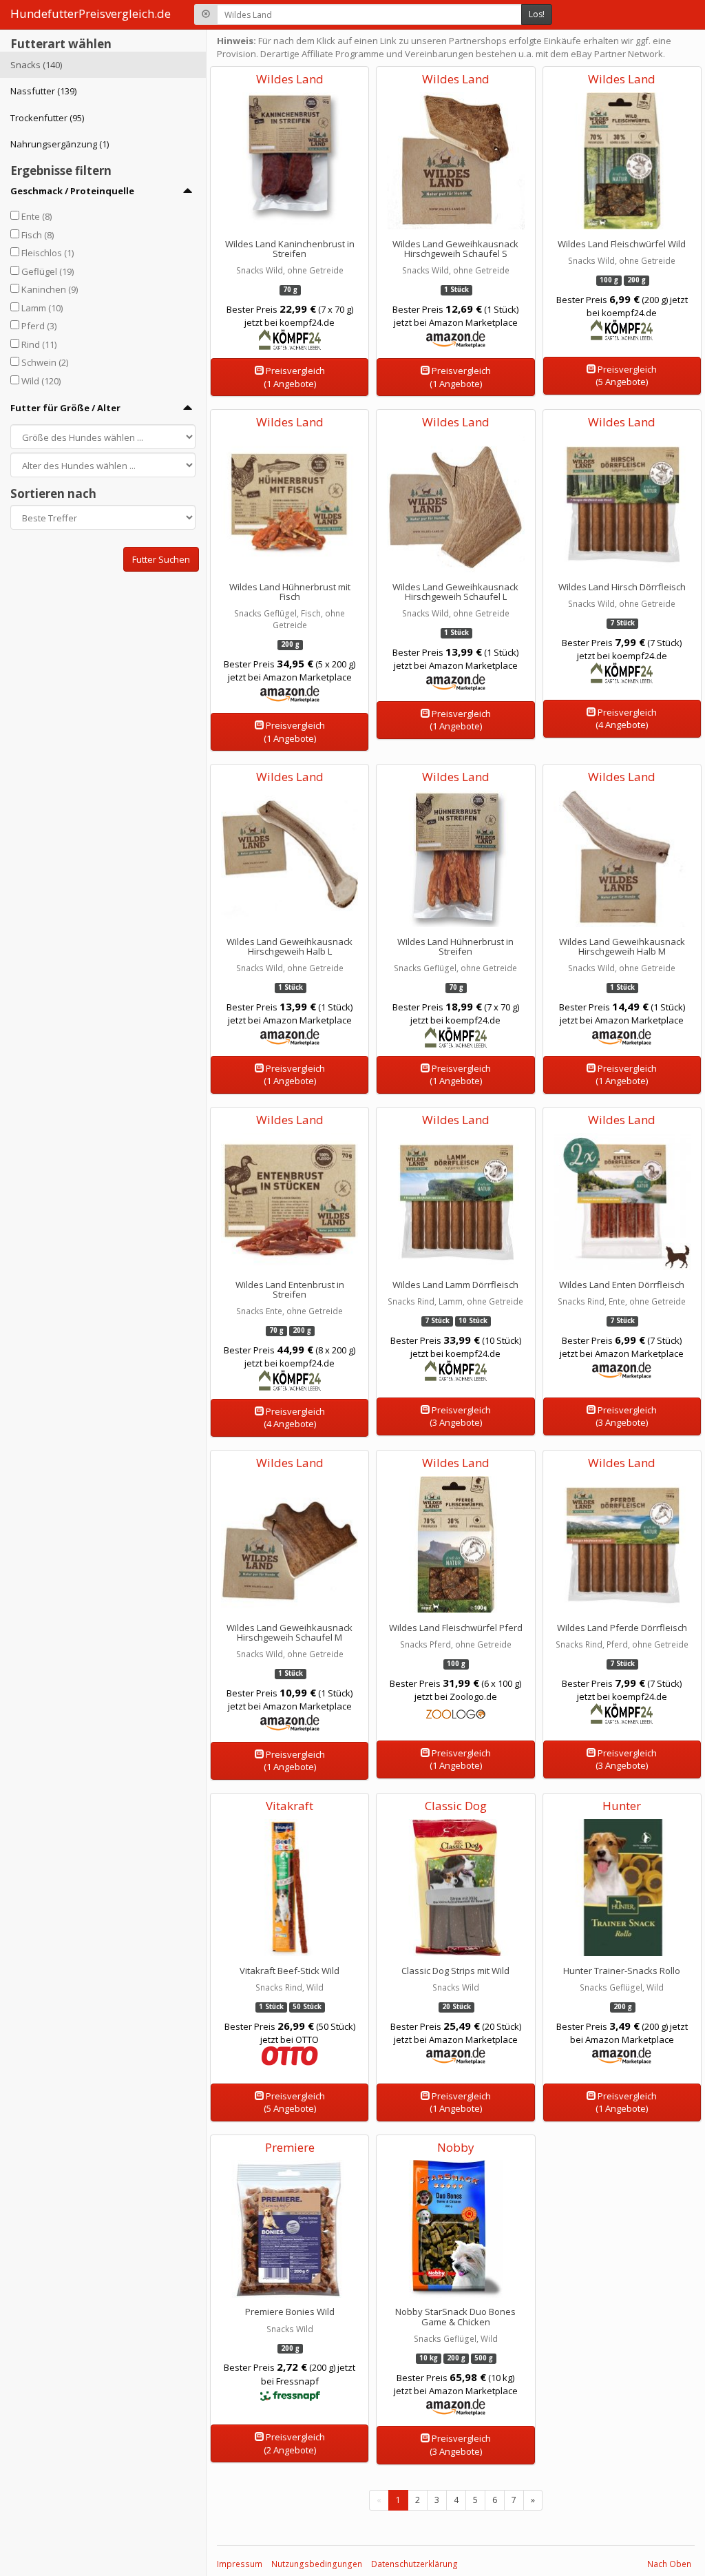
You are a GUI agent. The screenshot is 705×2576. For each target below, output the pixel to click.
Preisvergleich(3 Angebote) (460, 1416)
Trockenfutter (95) (47, 118)
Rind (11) (39, 344)
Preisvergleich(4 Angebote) (626, 719)
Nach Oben (669, 2564)
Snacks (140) (36, 65)
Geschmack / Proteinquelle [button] (72, 191)
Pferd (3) (39, 326)
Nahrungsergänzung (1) (60, 144)
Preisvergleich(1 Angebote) (294, 377)
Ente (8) (36, 216)
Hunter (622, 1806)
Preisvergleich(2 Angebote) (294, 2443)
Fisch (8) (38, 235)
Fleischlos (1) (48, 253)
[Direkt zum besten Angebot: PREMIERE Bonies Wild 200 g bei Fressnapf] (290, 2294)
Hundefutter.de (91, 13)
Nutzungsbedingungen (317, 2564)
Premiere (290, 2147)
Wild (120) (41, 381)
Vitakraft (290, 1806)
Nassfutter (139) (43, 91)
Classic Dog (456, 1806)
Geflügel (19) (48, 271)
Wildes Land (290, 79)
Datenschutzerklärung (414, 2564)
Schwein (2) (45, 362)
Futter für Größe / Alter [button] (65, 408)
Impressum (240, 2564)
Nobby (456, 2147)
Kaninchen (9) (50, 289)
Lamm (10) (42, 308)
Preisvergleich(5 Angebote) (626, 376)
